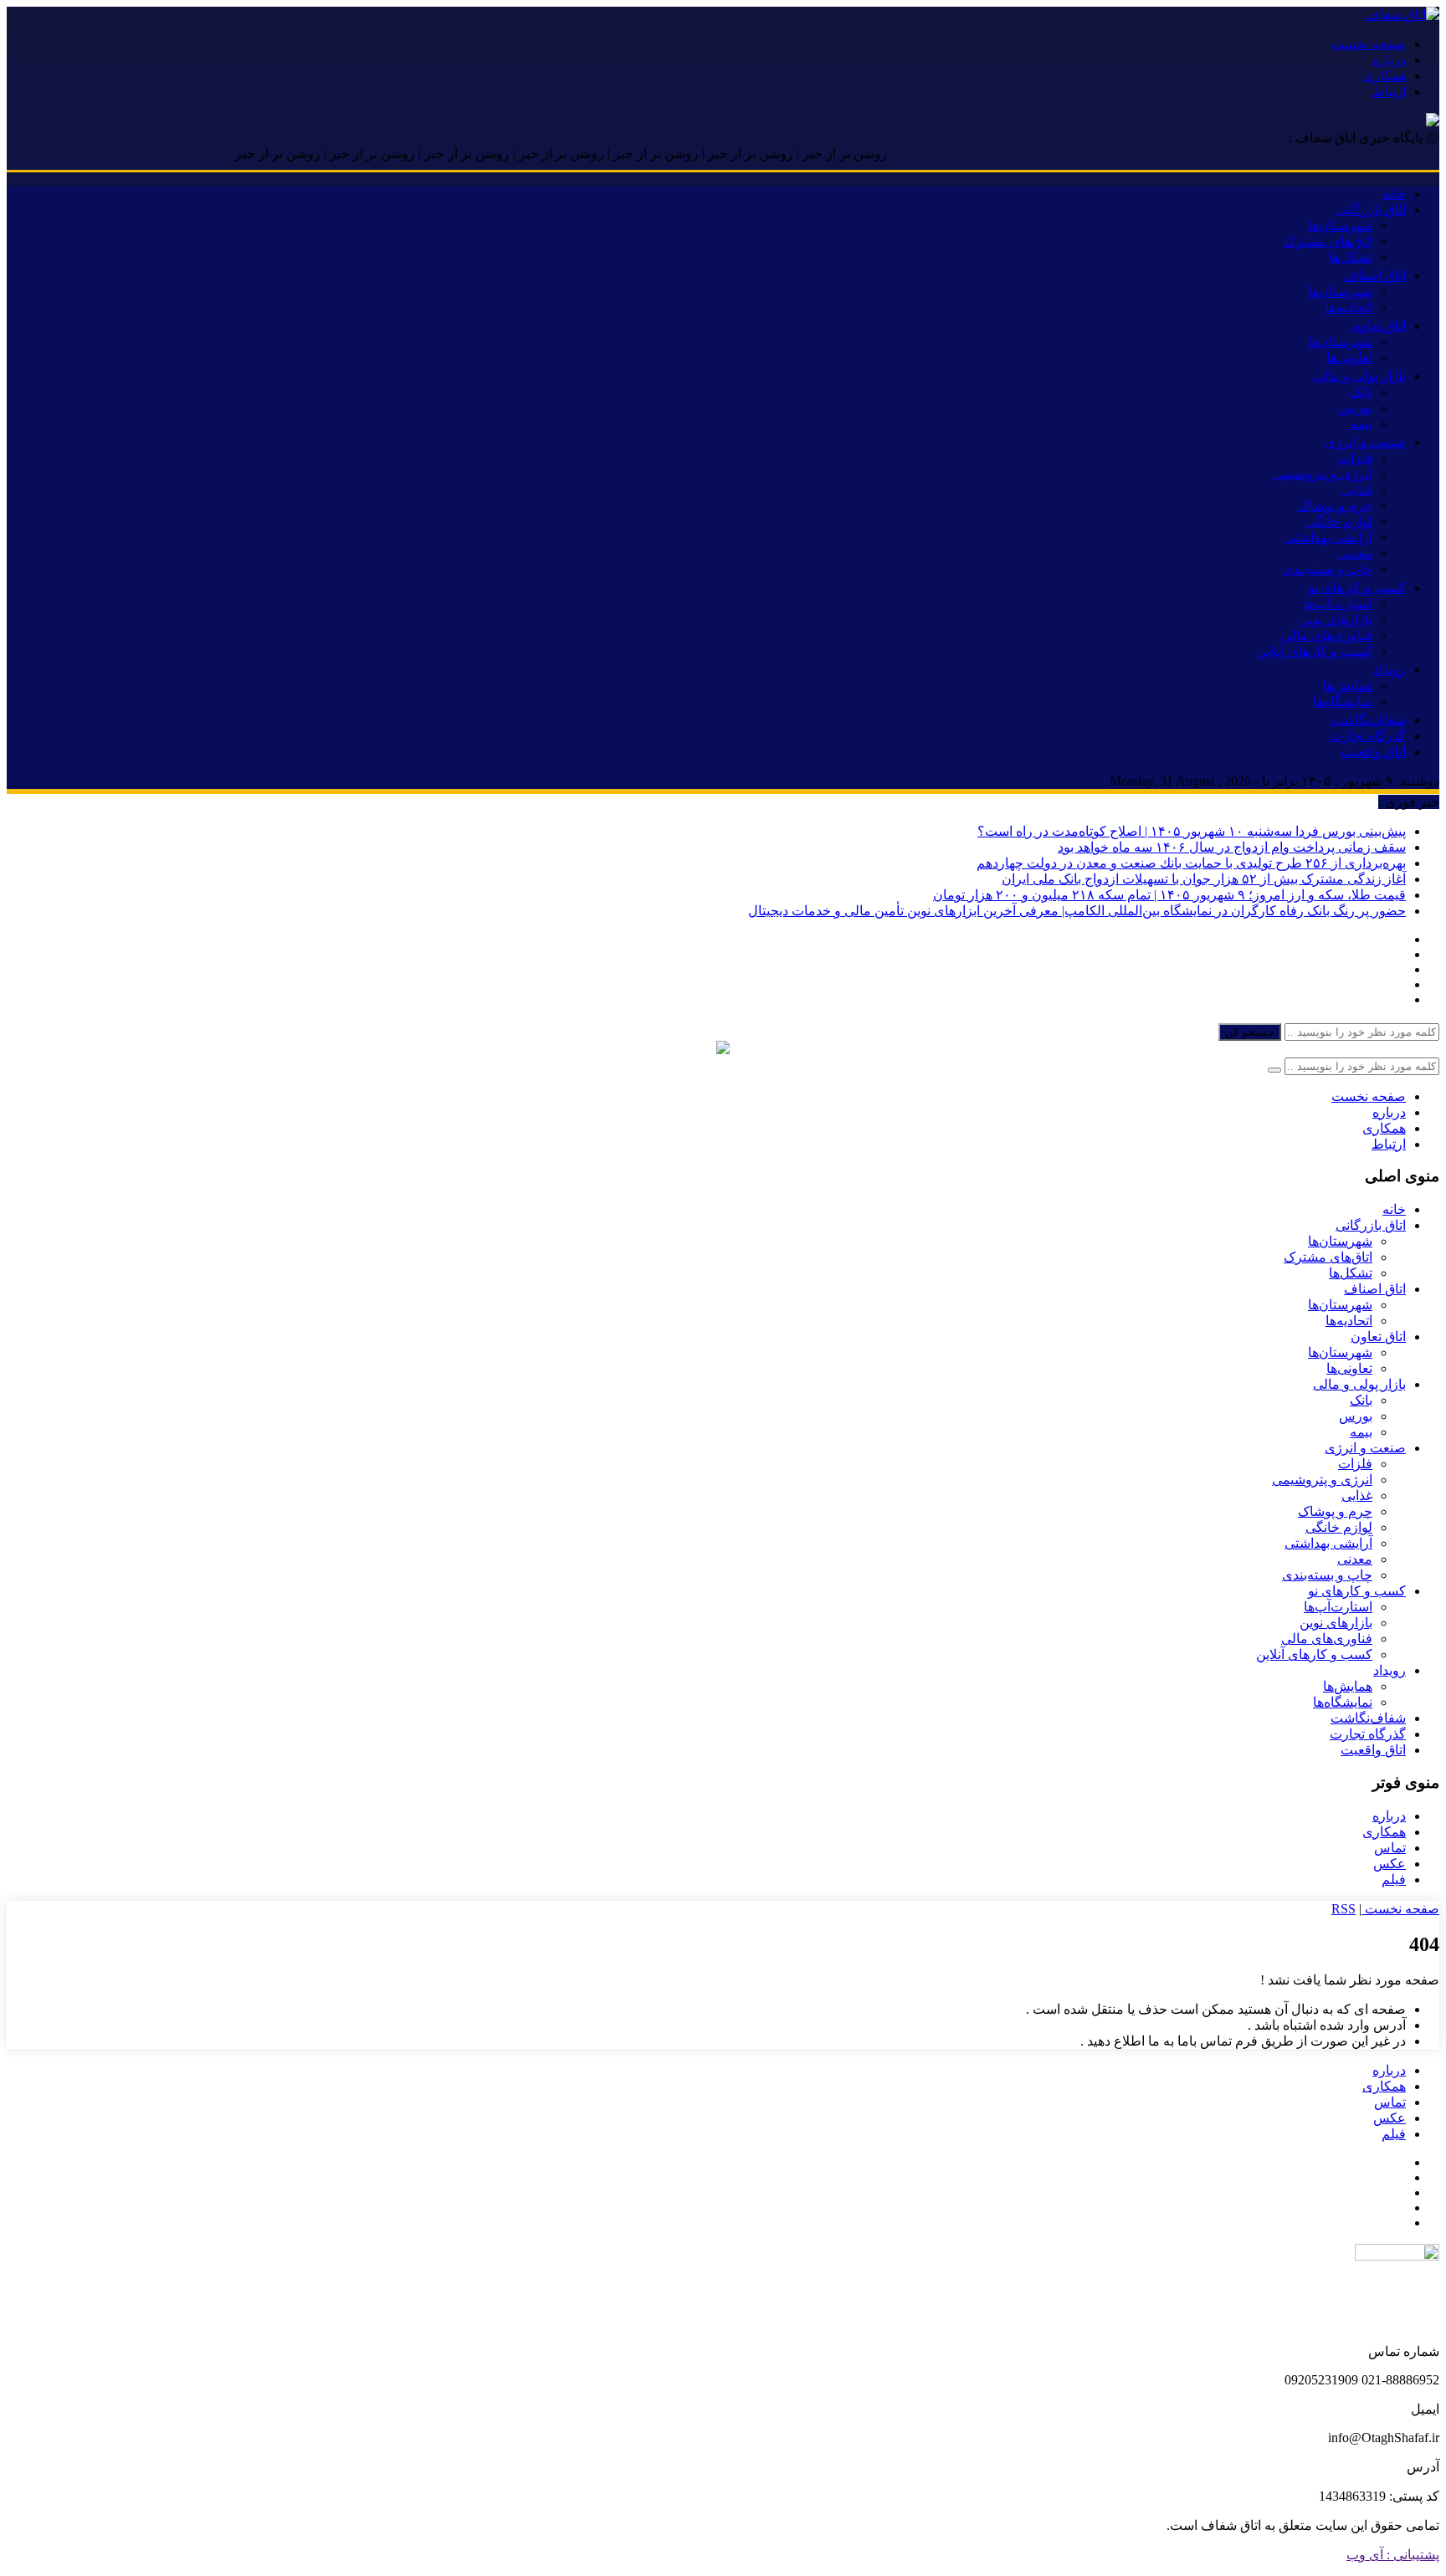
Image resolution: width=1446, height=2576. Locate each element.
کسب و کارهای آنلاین (1314, 651)
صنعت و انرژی (1365, 442)
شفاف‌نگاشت (1368, 720)
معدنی (1355, 553)
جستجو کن (1250, 1032)
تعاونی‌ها (1349, 358)
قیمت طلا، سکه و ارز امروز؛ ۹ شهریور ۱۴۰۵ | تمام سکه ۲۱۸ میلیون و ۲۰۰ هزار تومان (1169, 895)
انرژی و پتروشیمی (1322, 474)
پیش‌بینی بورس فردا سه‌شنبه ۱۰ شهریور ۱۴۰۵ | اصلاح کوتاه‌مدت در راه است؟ (1192, 831)
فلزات (1355, 458)
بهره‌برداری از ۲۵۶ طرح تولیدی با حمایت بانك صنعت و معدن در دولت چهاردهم (1191, 863)
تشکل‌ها (1351, 257)
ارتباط (1389, 92)
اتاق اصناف (1375, 276)
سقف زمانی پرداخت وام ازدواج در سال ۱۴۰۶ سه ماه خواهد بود (1232, 847)
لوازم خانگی (1339, 522)
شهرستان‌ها (1340, 225)
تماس (1390, 1848)
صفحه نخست (1369, 44)
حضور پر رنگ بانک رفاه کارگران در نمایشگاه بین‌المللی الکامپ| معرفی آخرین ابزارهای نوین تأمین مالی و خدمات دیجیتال (1077, 911)
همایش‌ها (1348, 686)
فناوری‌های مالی (1327, 635)
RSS (1343, 1909)
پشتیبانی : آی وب (1393, 2555)
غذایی (1357, 490)
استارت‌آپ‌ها (1338, 604)
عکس (1390, 1864)
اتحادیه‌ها (1349, 307)
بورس (1356, 408)
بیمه (1361, 424)
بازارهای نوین (1336, 620)
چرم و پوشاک (1335, 506)
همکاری (1384, 76)
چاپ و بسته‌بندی (1327, 569)
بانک (1361, 392)
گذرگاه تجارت (1368, 736)
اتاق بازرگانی (1371, 210)
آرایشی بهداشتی (1328, 538)
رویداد (1390, 670)
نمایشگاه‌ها (1343, 702)
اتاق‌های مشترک (1328, 241)
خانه (1394, 194)
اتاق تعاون (1378, 326)
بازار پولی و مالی (1359, 376)
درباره (1389, 60)
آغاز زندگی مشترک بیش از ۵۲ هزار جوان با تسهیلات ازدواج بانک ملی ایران (1204, 879)
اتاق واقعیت (1373, 752)
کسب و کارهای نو (1357, 588)
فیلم (1394, 1880)
